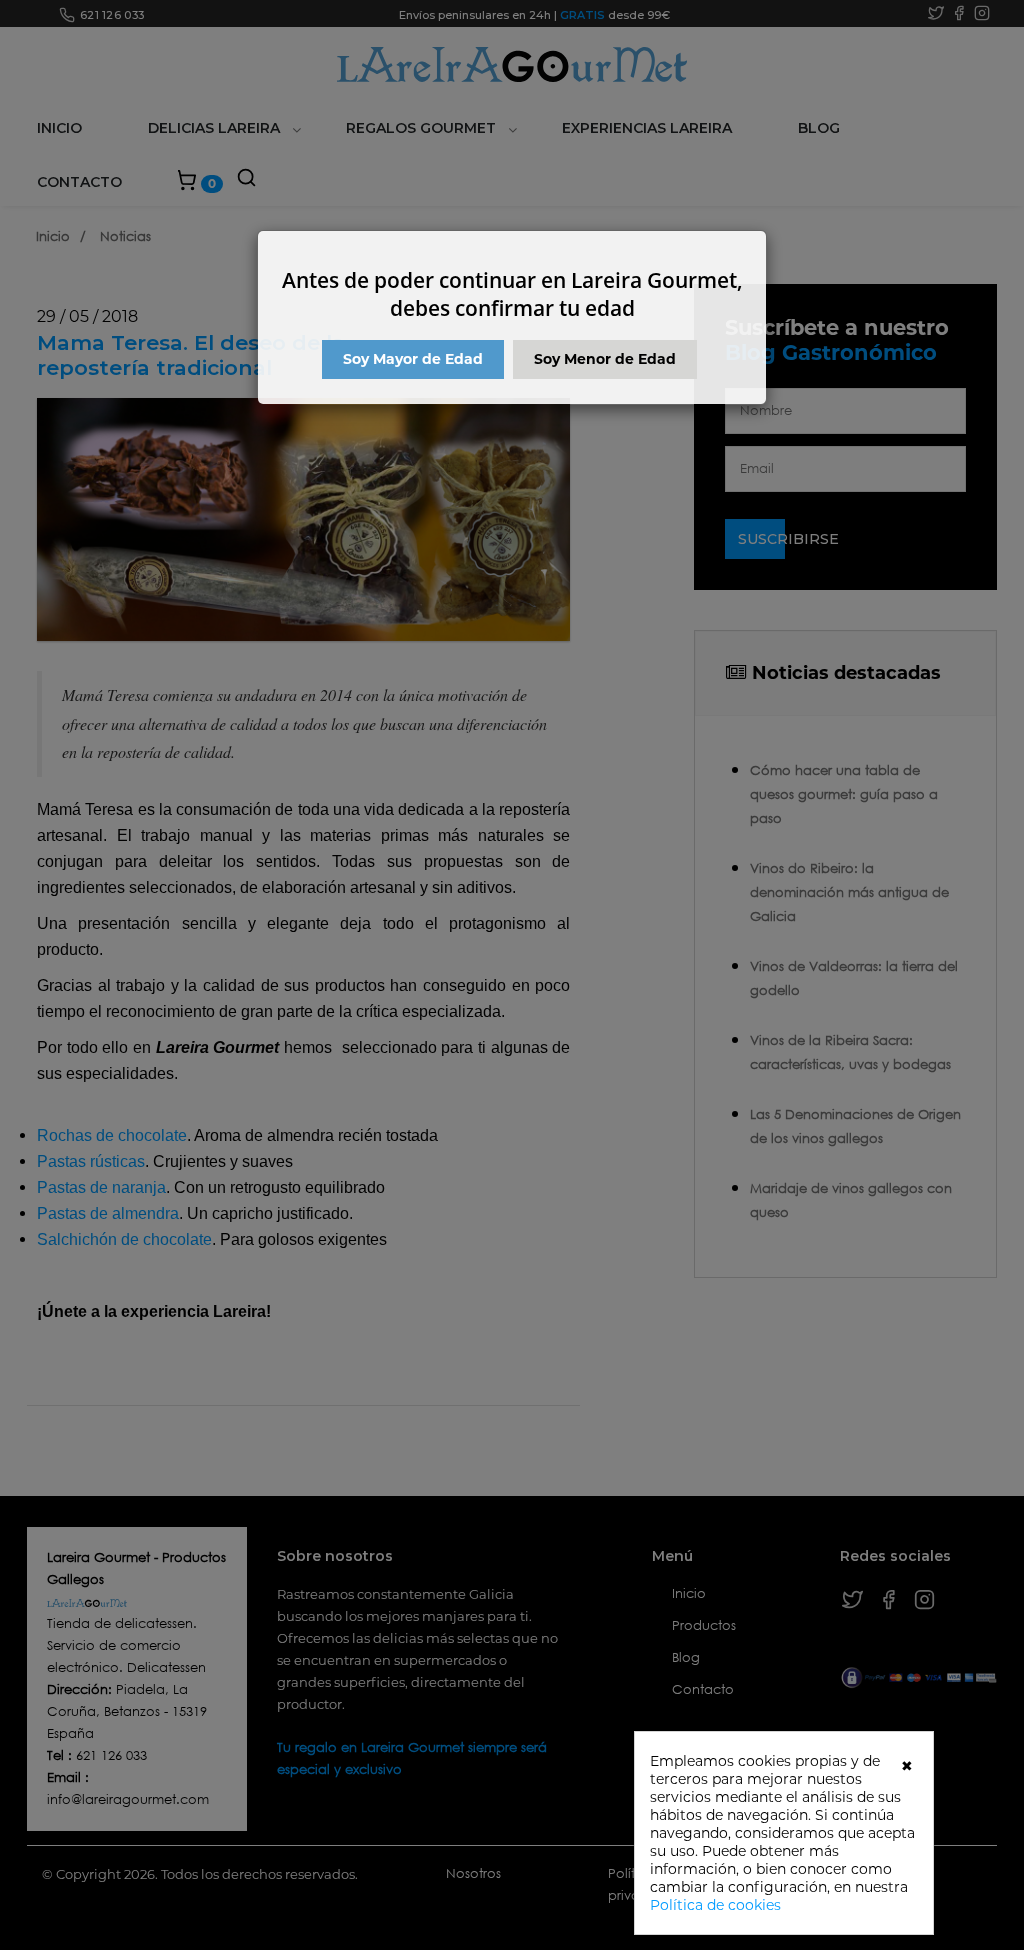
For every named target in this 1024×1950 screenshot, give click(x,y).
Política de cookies (715, 1905)
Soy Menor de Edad (605, 359)
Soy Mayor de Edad (413, 359)
